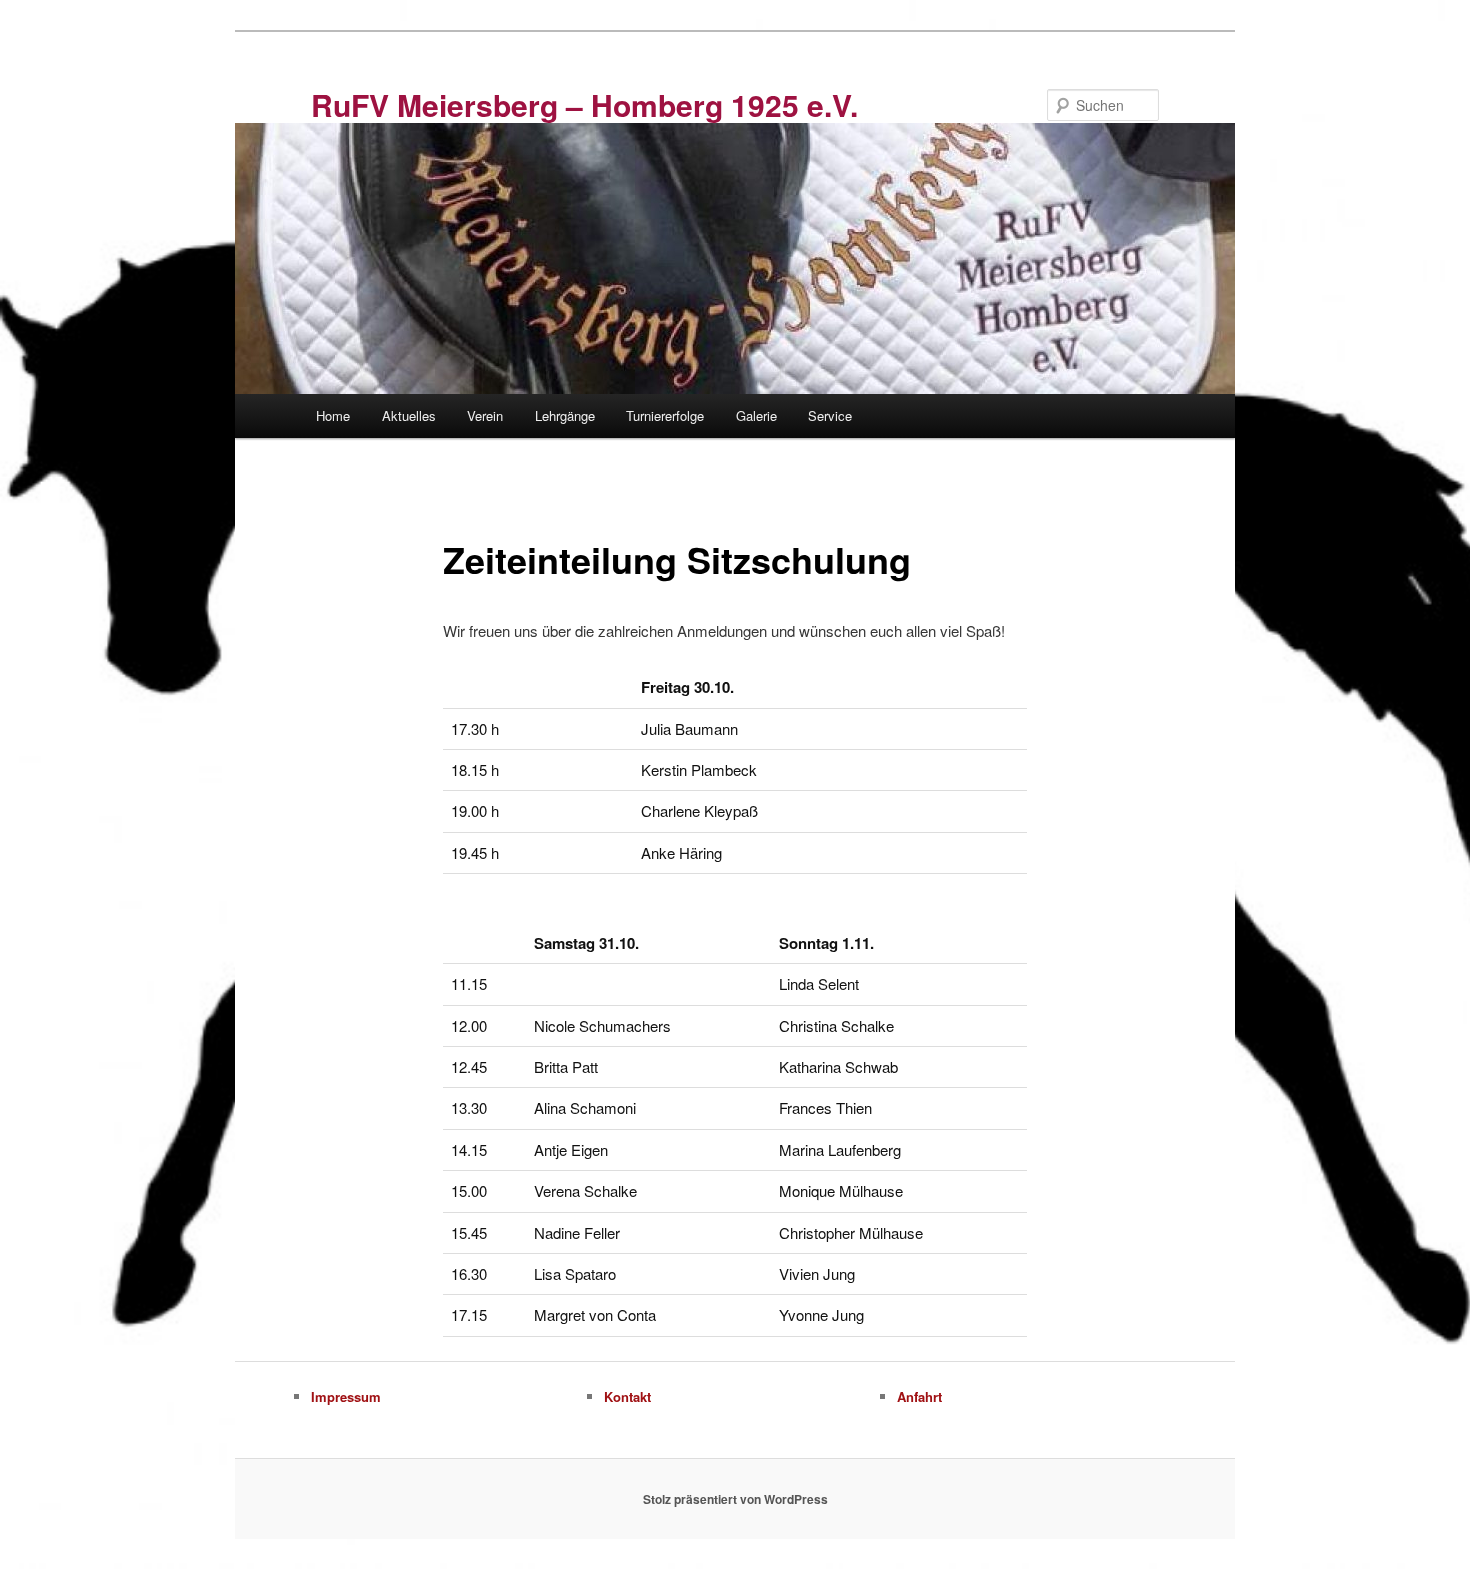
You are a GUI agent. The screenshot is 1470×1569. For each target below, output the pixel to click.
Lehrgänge (565, 415)
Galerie (756, 415)
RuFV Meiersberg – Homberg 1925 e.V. (584, 104)
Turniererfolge (665, 415)
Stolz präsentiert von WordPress (735, 1499)
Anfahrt (919, 1396)
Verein (485, 415)
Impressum (346, 1396)
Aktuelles (409, 415)
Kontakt (627, 1396)
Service (830, 415)
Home (333, 415)
